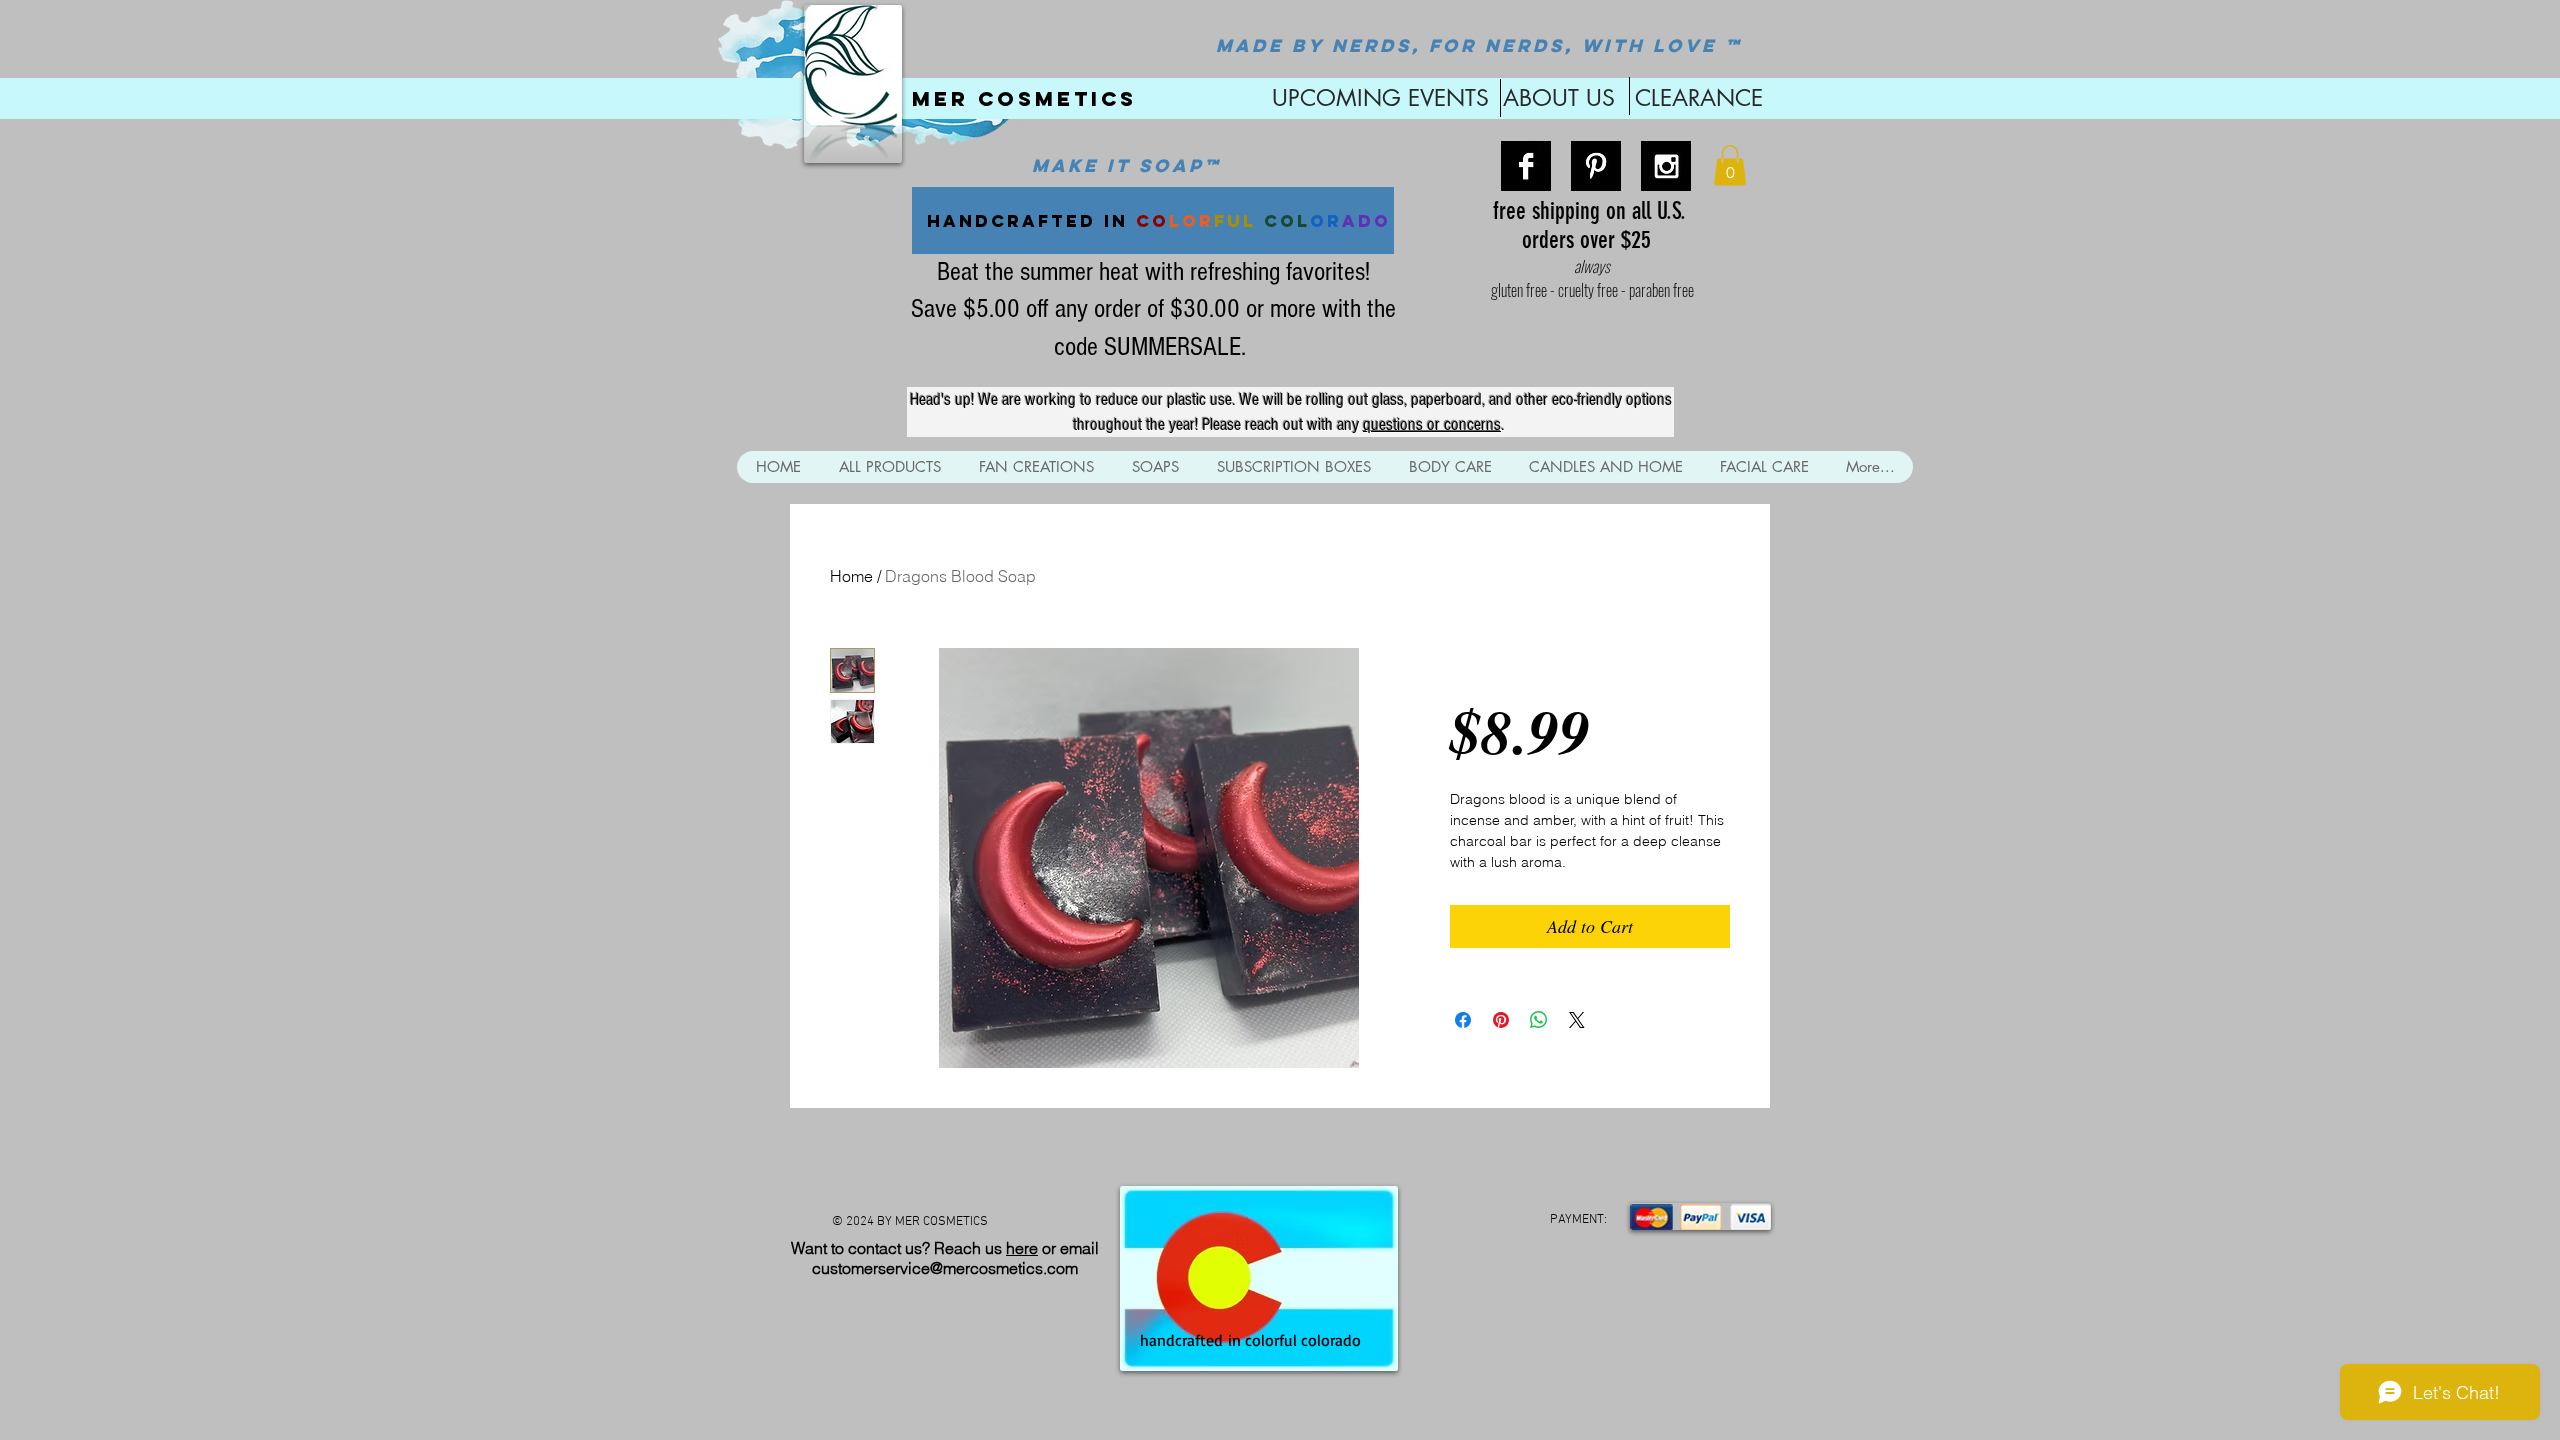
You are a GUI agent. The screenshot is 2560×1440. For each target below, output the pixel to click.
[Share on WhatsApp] (1539, 1020)
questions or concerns (1432, 424)
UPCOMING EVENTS (1377, 98)
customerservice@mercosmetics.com (945, 1268)
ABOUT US (1559, 98)
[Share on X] (1577, 1020)
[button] (1730, 165)
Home (851, 576)
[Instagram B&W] (1666, 166)
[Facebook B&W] (1526, 166)
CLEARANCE (1699, 98)
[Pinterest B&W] (1596, 166)
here (1022, 1248)
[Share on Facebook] (1463, 1020)
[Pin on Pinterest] (1501, 1020)
